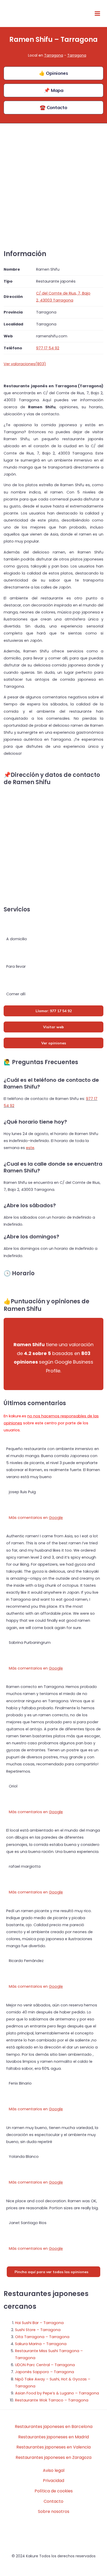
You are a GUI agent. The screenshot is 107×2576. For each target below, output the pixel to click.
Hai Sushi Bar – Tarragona (39, 2323)
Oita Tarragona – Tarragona (42, 2337)
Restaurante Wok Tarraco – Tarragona (52, 2400)
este (30, 1148)
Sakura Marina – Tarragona (41, 2344)
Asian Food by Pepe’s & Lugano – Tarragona (57, 2393)
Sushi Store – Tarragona (38, 2330)
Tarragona (54, 55)
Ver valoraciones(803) (25, 364)
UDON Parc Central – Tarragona (45, 2365)
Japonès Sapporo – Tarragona (45, 2372)
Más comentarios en (36, 1518)
